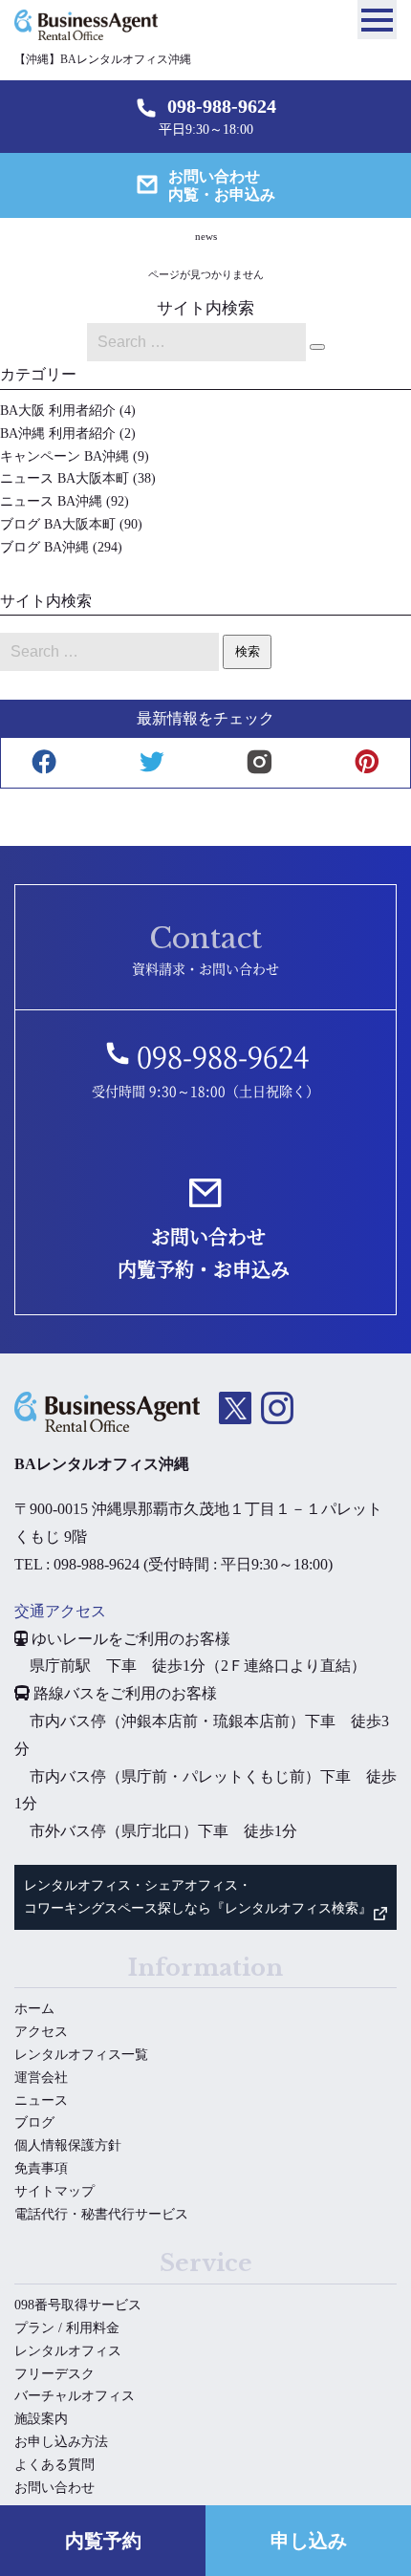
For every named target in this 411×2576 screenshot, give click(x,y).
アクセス (41, 2032)
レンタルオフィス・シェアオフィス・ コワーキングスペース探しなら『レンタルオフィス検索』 (198, 1897)
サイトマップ (54, 2191)
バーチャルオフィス (75, 2396)
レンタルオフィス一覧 (81, 2055)
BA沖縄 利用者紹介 (58, 433)
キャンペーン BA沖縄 (65, 456)
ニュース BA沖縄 (51, 501)
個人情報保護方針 (68, 2145)
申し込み (309, 2541)
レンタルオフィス (68, 2351)
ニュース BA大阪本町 (65, 478)
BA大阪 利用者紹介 (58, 411)
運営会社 (41, 2078)
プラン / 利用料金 (67, 2328)
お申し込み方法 (61, 2442)
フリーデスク (54, 2374)
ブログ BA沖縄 (44, 547)
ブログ (34, 2122)
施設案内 (41, 2419)
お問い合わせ (54, 2488)
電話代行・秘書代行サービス (101, 2214)
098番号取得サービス (78, 2305)
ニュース (41, 2100)
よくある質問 (54, 2465)
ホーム (34, 2009)
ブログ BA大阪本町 (58, 524)
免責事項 (41, 2168)
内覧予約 (103, 2541)
